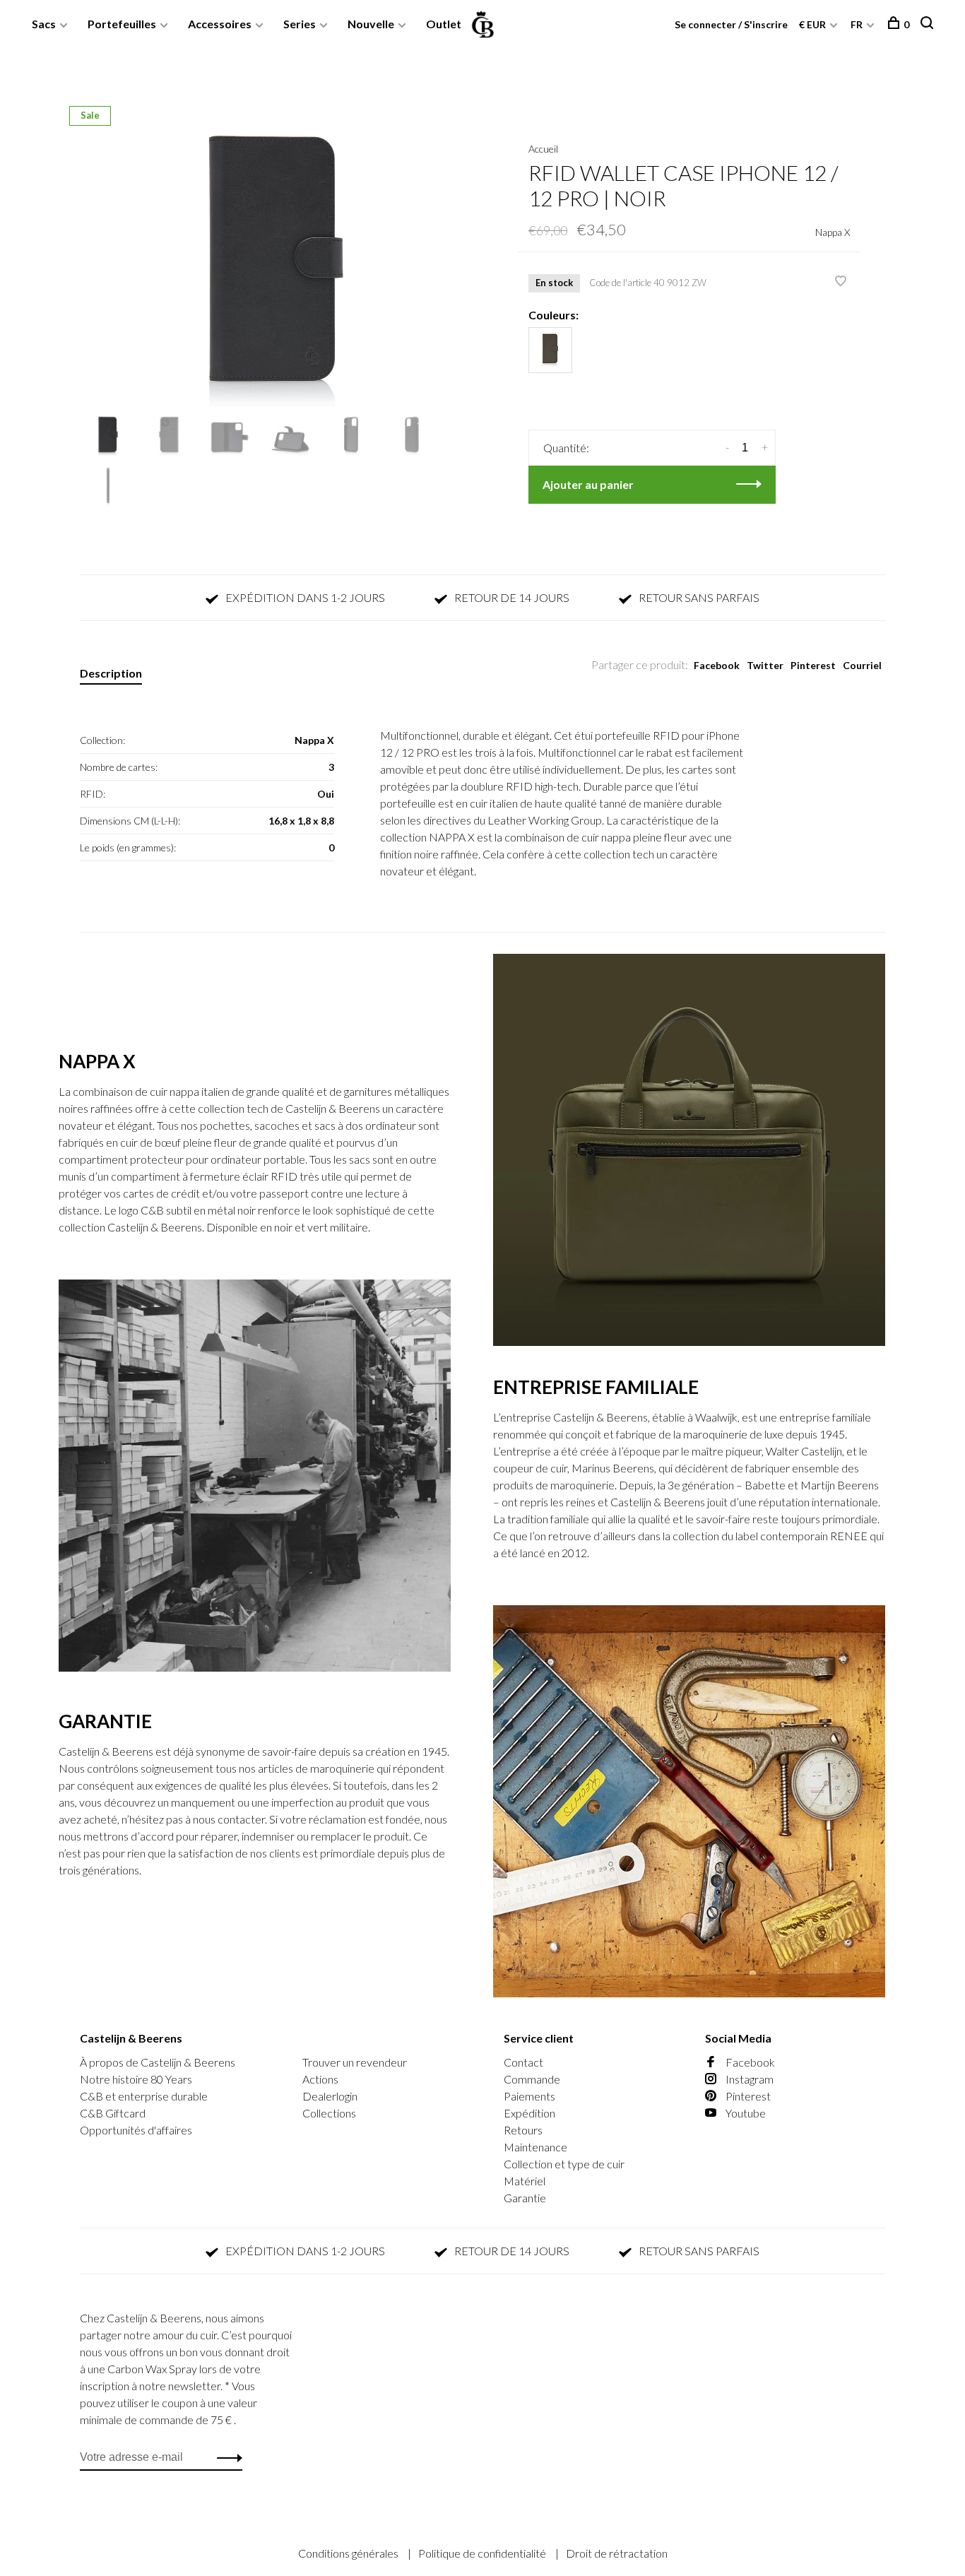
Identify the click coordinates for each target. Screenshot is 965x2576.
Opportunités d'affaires (136, 2130)
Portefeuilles (122, 24)
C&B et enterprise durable (144, 2096)
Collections (329, 2113)
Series (300, 24)
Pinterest (813, 665)
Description (111, 673)
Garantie (525, 2198)
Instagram (748, 2079)
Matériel (525, 2181)
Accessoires (220, 24)
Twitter (765, 665)
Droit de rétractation (617, 2553)
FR (857, 24)
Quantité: (566, 448)
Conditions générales (349, 2553)
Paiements (529, 2096)
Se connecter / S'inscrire (731, 24)
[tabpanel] (276, 264)
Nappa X (833, 232)
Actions (320, 2079)
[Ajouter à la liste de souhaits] (841, 282)
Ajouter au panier (588, 484)
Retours (523, 2130)
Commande (532, 2079)
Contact (523, 2062)
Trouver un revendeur (355, 2062)
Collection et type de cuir (564, 2164)
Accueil (543, 149)
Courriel (862, 665)
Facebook (717, 665)
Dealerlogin (330, 2096)
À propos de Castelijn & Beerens (158, 2062)
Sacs (44, 24)
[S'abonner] (226, 2457)
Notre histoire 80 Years (136, 2079)
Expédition (529, 2113)
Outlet (444, 24)
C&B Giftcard (113, 2113)
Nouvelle (371, 24)
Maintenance (535, 2147)
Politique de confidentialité (483, 2553)
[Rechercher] (929, 24)
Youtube (745, 2113)
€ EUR (813, 24)
